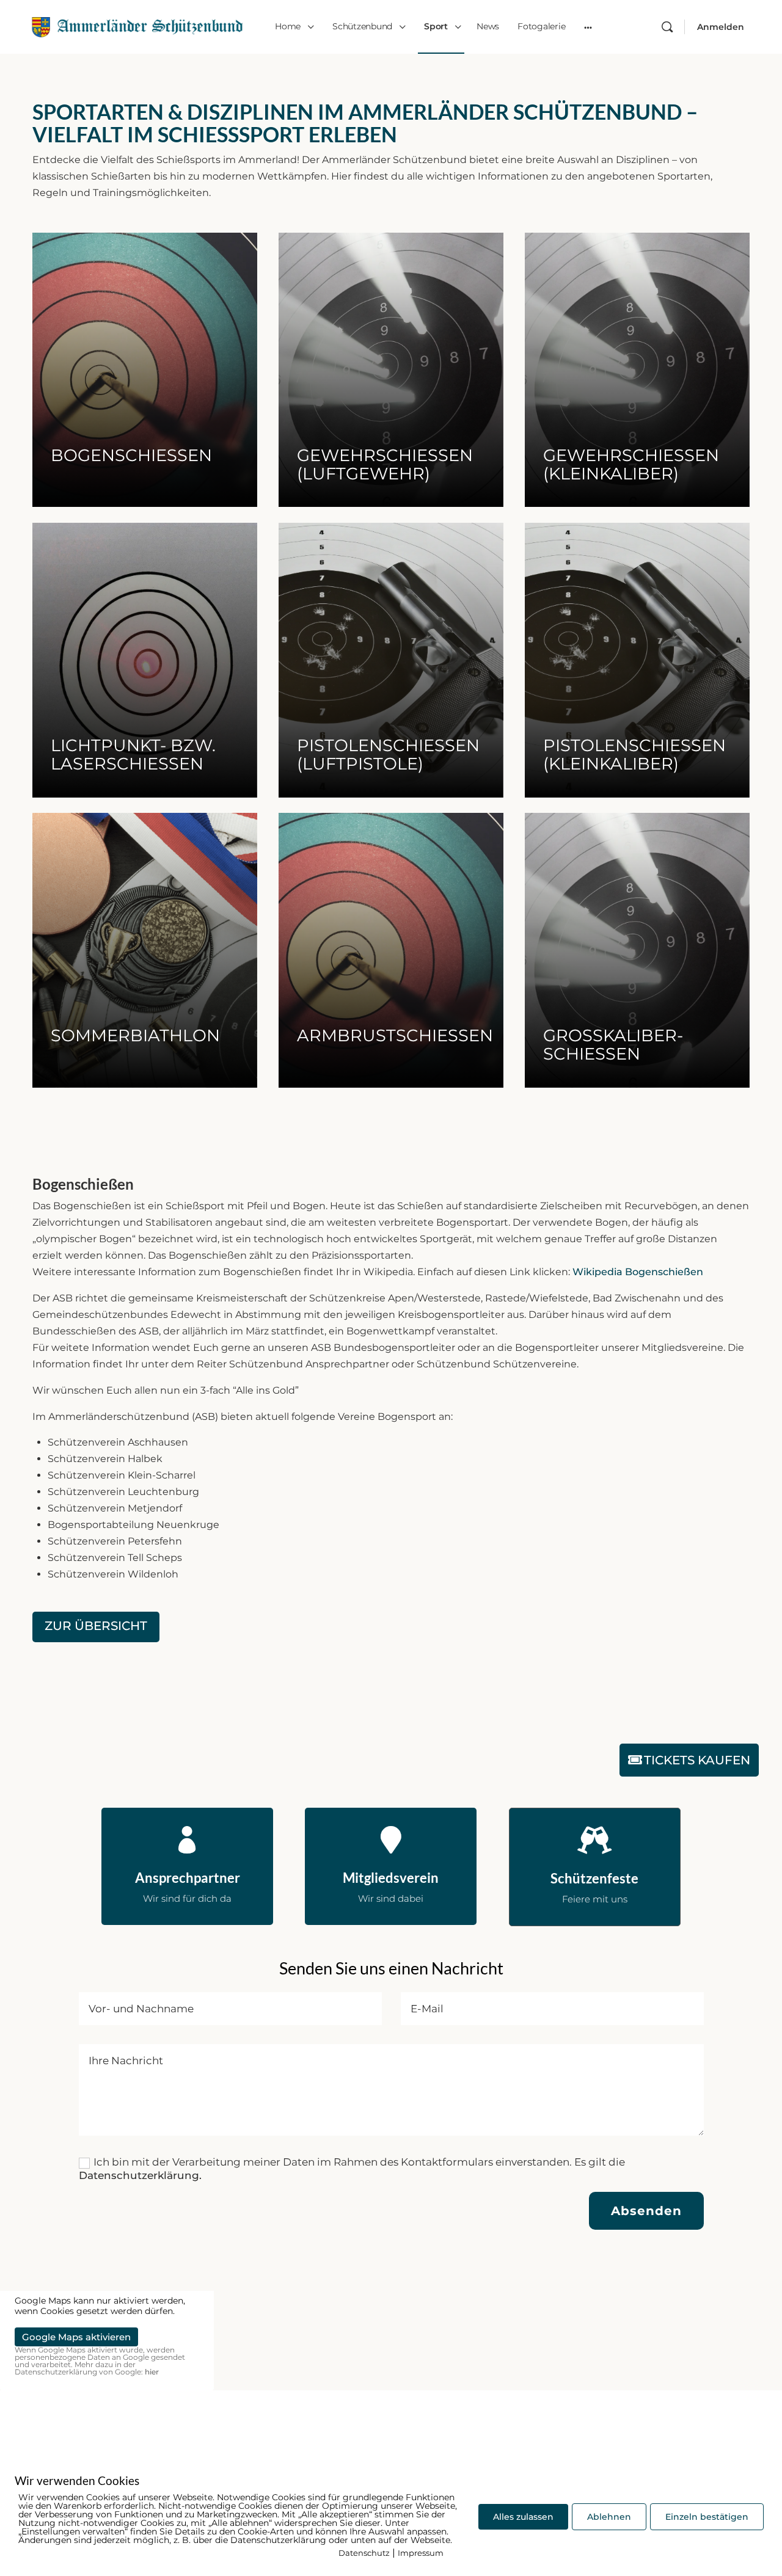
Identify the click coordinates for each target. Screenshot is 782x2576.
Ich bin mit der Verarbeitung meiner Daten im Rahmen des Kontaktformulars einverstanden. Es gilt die (352, 2169)
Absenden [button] (646, 2211)
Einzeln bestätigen (707, 2517)
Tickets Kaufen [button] (697, 1760)
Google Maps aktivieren (76, 2337)
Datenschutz (364, 2553)
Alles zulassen (523, 2517)
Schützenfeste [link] (594, 1878)
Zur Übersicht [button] (96, 1626)
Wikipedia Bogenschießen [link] (638, 1272)
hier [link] (152, 2372)
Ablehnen (609, 2517)
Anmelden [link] (721, 27)
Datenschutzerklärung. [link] (140, 2175)
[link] (137, 25)
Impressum (421, 2553)
